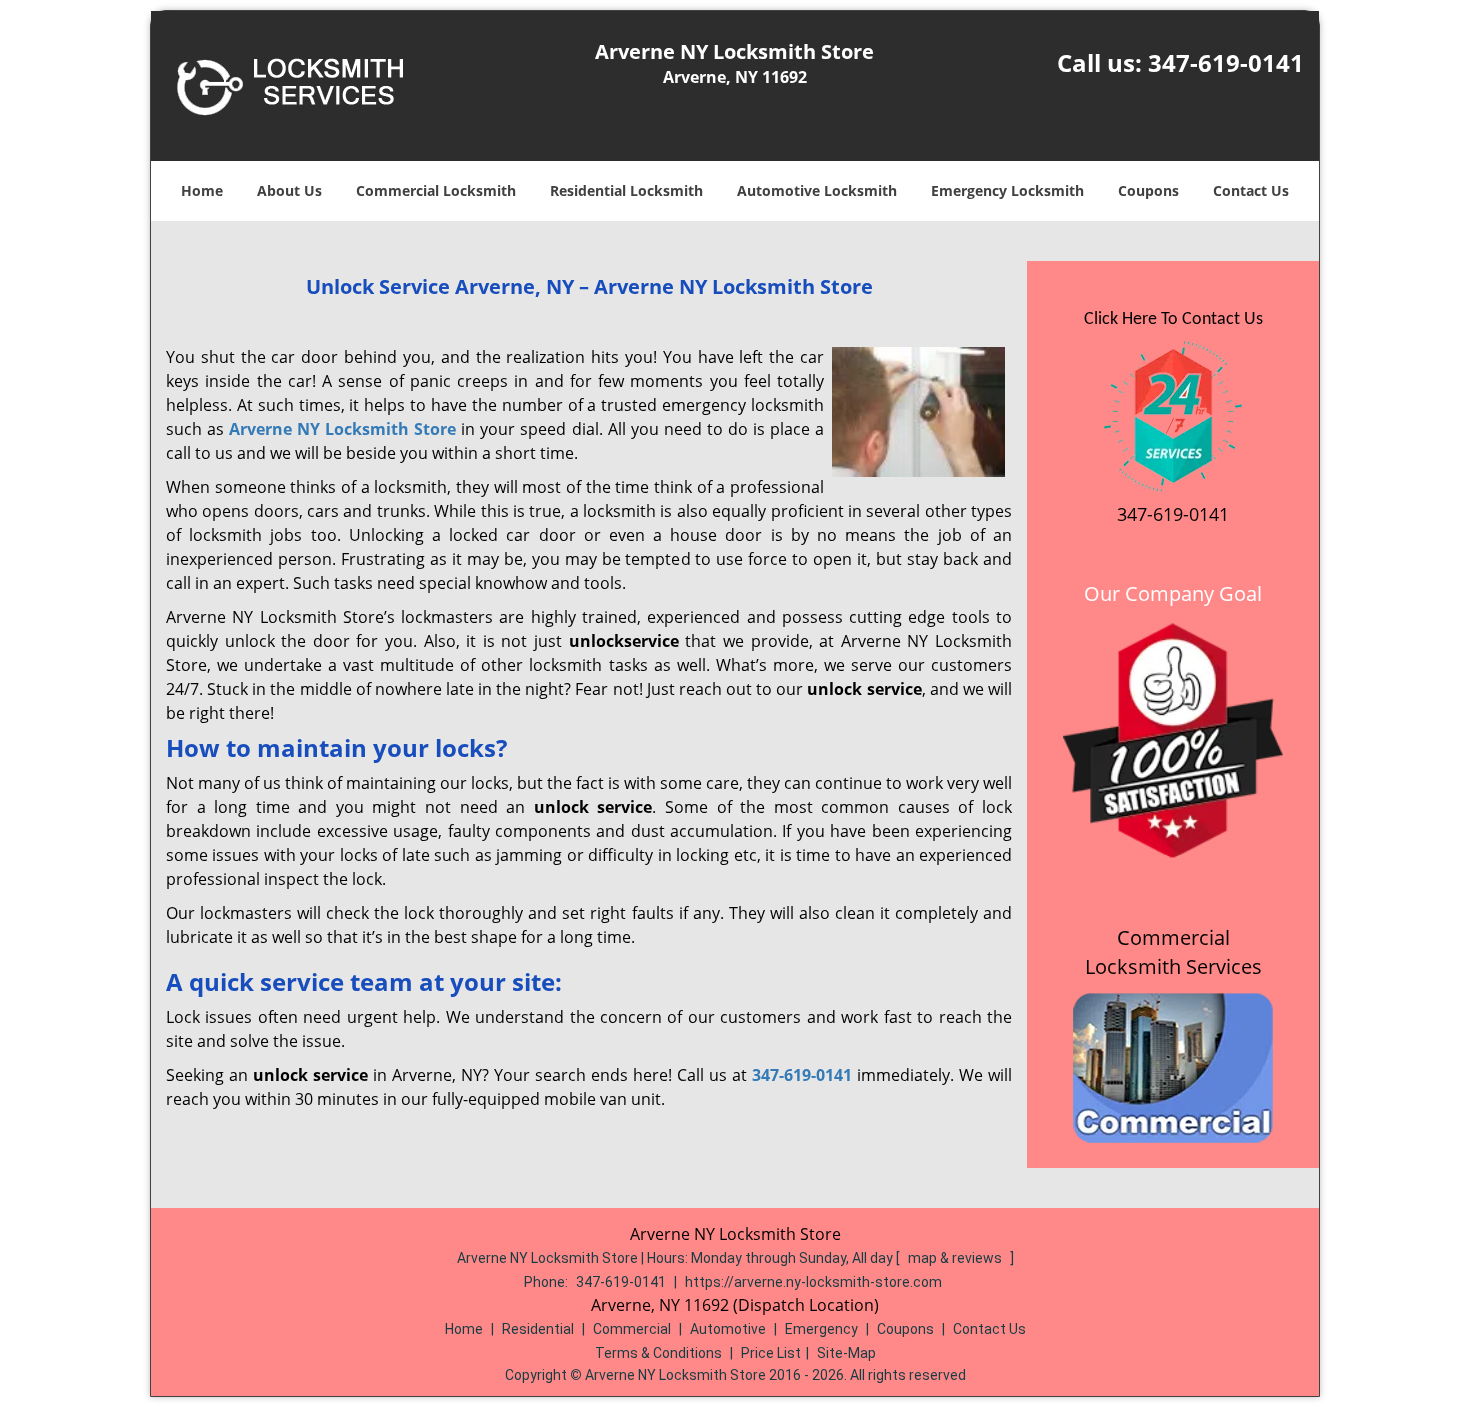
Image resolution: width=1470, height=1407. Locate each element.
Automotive (728, 1329)
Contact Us (1251, 190)
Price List (771, 1353)
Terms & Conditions (658, 1353)
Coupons (1148, 190)
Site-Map (846, 1353)
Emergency (821, 1329)
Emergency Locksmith (1007, 190)
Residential (538, 1329)
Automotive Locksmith (817, 190)
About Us (289, 190)
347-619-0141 (1226, 62)
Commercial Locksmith (436, 190)
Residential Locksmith (626, 190)
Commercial (632, 1329)
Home (202, 190)
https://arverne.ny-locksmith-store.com (813, 1282)
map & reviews (956, 1258)
